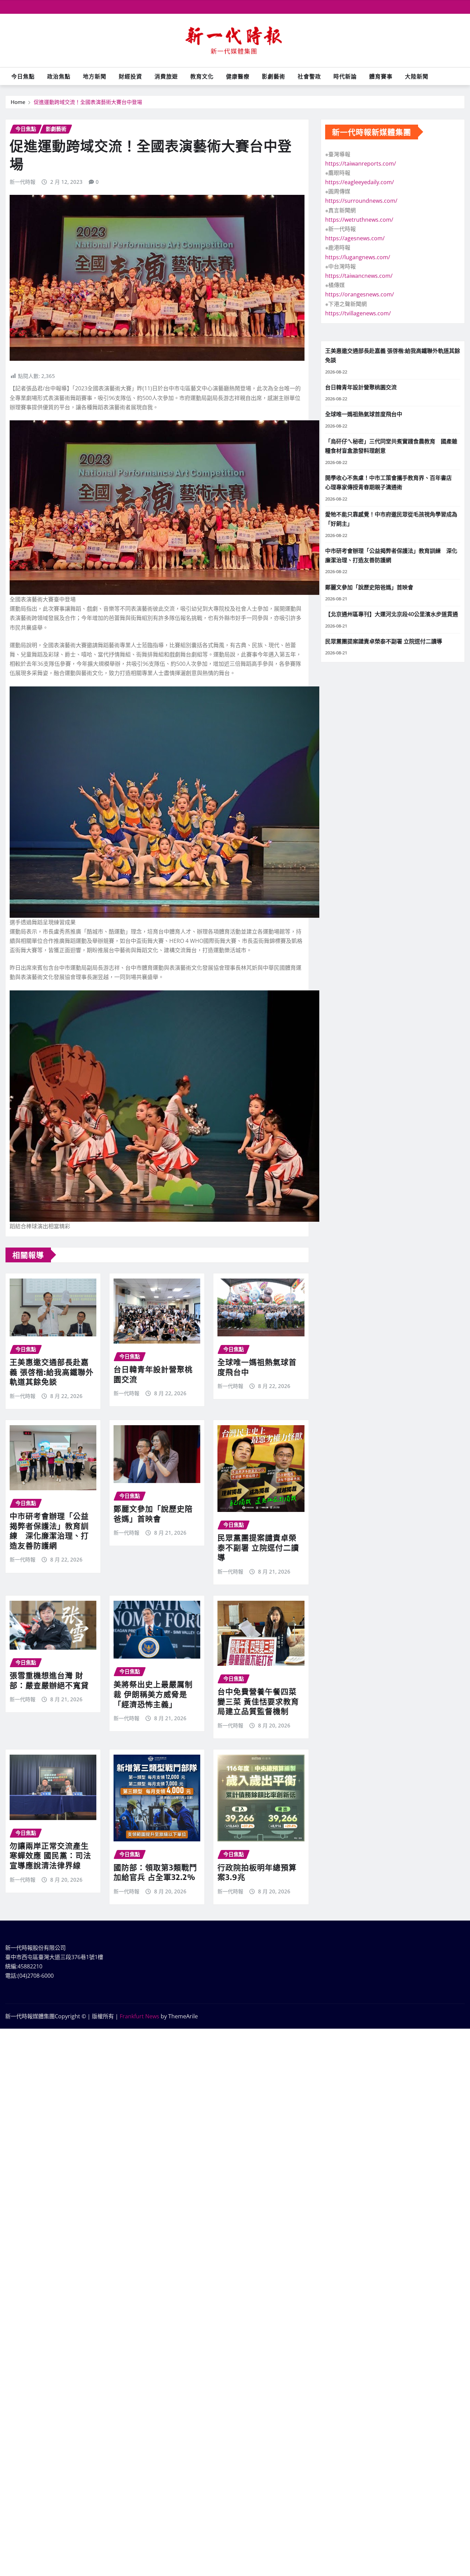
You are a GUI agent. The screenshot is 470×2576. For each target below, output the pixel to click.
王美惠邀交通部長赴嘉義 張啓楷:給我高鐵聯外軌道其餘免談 (52, 1372)
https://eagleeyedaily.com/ (360, 182)
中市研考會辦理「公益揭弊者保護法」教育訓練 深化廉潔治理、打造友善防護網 (49, 1531)
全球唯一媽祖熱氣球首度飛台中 (364, 414)
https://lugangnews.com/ (358, 257)
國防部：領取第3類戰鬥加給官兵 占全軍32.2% (155, 1872)
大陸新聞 (417, 76)
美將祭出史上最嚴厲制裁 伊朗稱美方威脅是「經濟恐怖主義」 (153, 1694)
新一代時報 (23, 182)
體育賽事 (381, 76)
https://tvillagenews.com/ (358, 313)
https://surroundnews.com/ (361, 201)
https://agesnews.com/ (355, 238)
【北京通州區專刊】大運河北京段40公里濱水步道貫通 (392, 614)
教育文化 (202, 76)
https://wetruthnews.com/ (359, 220)
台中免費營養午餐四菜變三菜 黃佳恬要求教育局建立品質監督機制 (258, 1701)
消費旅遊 (166, 76)
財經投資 (130, 76)
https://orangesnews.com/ (360, 294)
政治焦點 (59, 76)
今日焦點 (23, 76)
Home (18, 102)
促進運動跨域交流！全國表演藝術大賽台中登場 (88, 102)
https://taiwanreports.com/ (361, 164)
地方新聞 (95, 76)
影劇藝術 (274, 76)
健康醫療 (238, 76)
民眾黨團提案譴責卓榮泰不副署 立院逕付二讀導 (258, 1547)
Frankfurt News (140, 2016)
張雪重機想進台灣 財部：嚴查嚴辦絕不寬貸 (49, 1680)
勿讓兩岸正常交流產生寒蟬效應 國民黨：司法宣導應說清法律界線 (50, 1855)
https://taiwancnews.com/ (359, 276)
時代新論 (345, 76)
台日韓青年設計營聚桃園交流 (361, 387)
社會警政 (309, 76)
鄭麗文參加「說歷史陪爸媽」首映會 (153, 1513)
